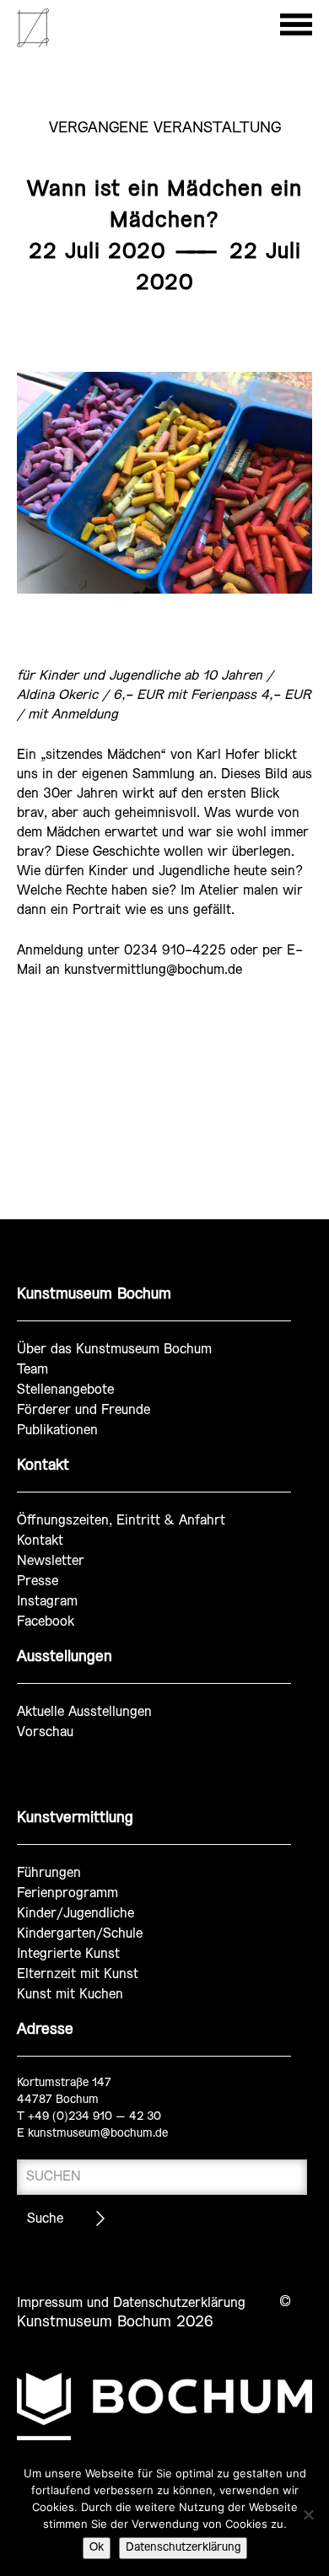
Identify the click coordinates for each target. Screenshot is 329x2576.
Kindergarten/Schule (80, 1934)
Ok (97, 2548)
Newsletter (51, 1561)
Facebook (46, 1622)
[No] (308, 2514)
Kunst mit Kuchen (70, 1995)
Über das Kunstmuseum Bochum (114, 1350)
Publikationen (57, 1431)
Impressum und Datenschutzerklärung (131, 2303)
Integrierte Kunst (68, 1954)
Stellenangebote (65, 1390)
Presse (38, 1581)
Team (32, 1370)
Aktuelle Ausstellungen (84, 1712)
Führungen (49, 1873)
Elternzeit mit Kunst (78, 1974)
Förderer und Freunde (84, 1410)
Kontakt (40, 1541)
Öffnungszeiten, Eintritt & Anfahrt (121, 1521)
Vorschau (45, 1732)
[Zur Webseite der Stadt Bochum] (164, 2407)
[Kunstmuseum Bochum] (33, 44)
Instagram (47, 1602)
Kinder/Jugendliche (76, 1914)
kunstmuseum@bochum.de (98, 2134)
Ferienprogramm (67, 1893)
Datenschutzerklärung (183, 2548)
